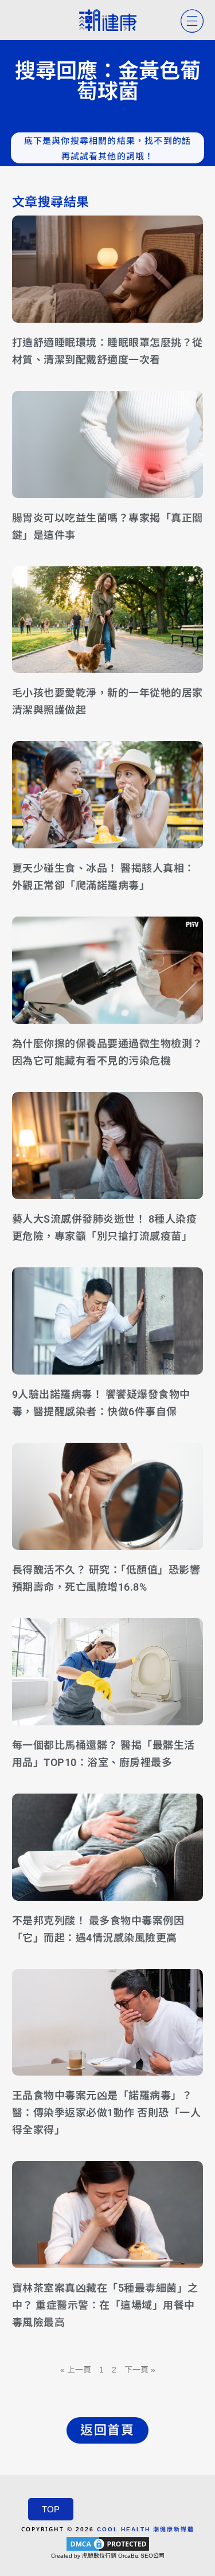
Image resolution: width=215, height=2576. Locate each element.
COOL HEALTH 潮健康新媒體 (146, 2529)
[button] (107, 2430)
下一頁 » (140, 2370)
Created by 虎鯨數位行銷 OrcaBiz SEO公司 (108, 2556)
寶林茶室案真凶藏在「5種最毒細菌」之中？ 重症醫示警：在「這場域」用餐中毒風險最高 (105, 2305)
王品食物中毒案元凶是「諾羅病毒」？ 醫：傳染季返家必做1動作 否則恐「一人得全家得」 (107, 2113)
